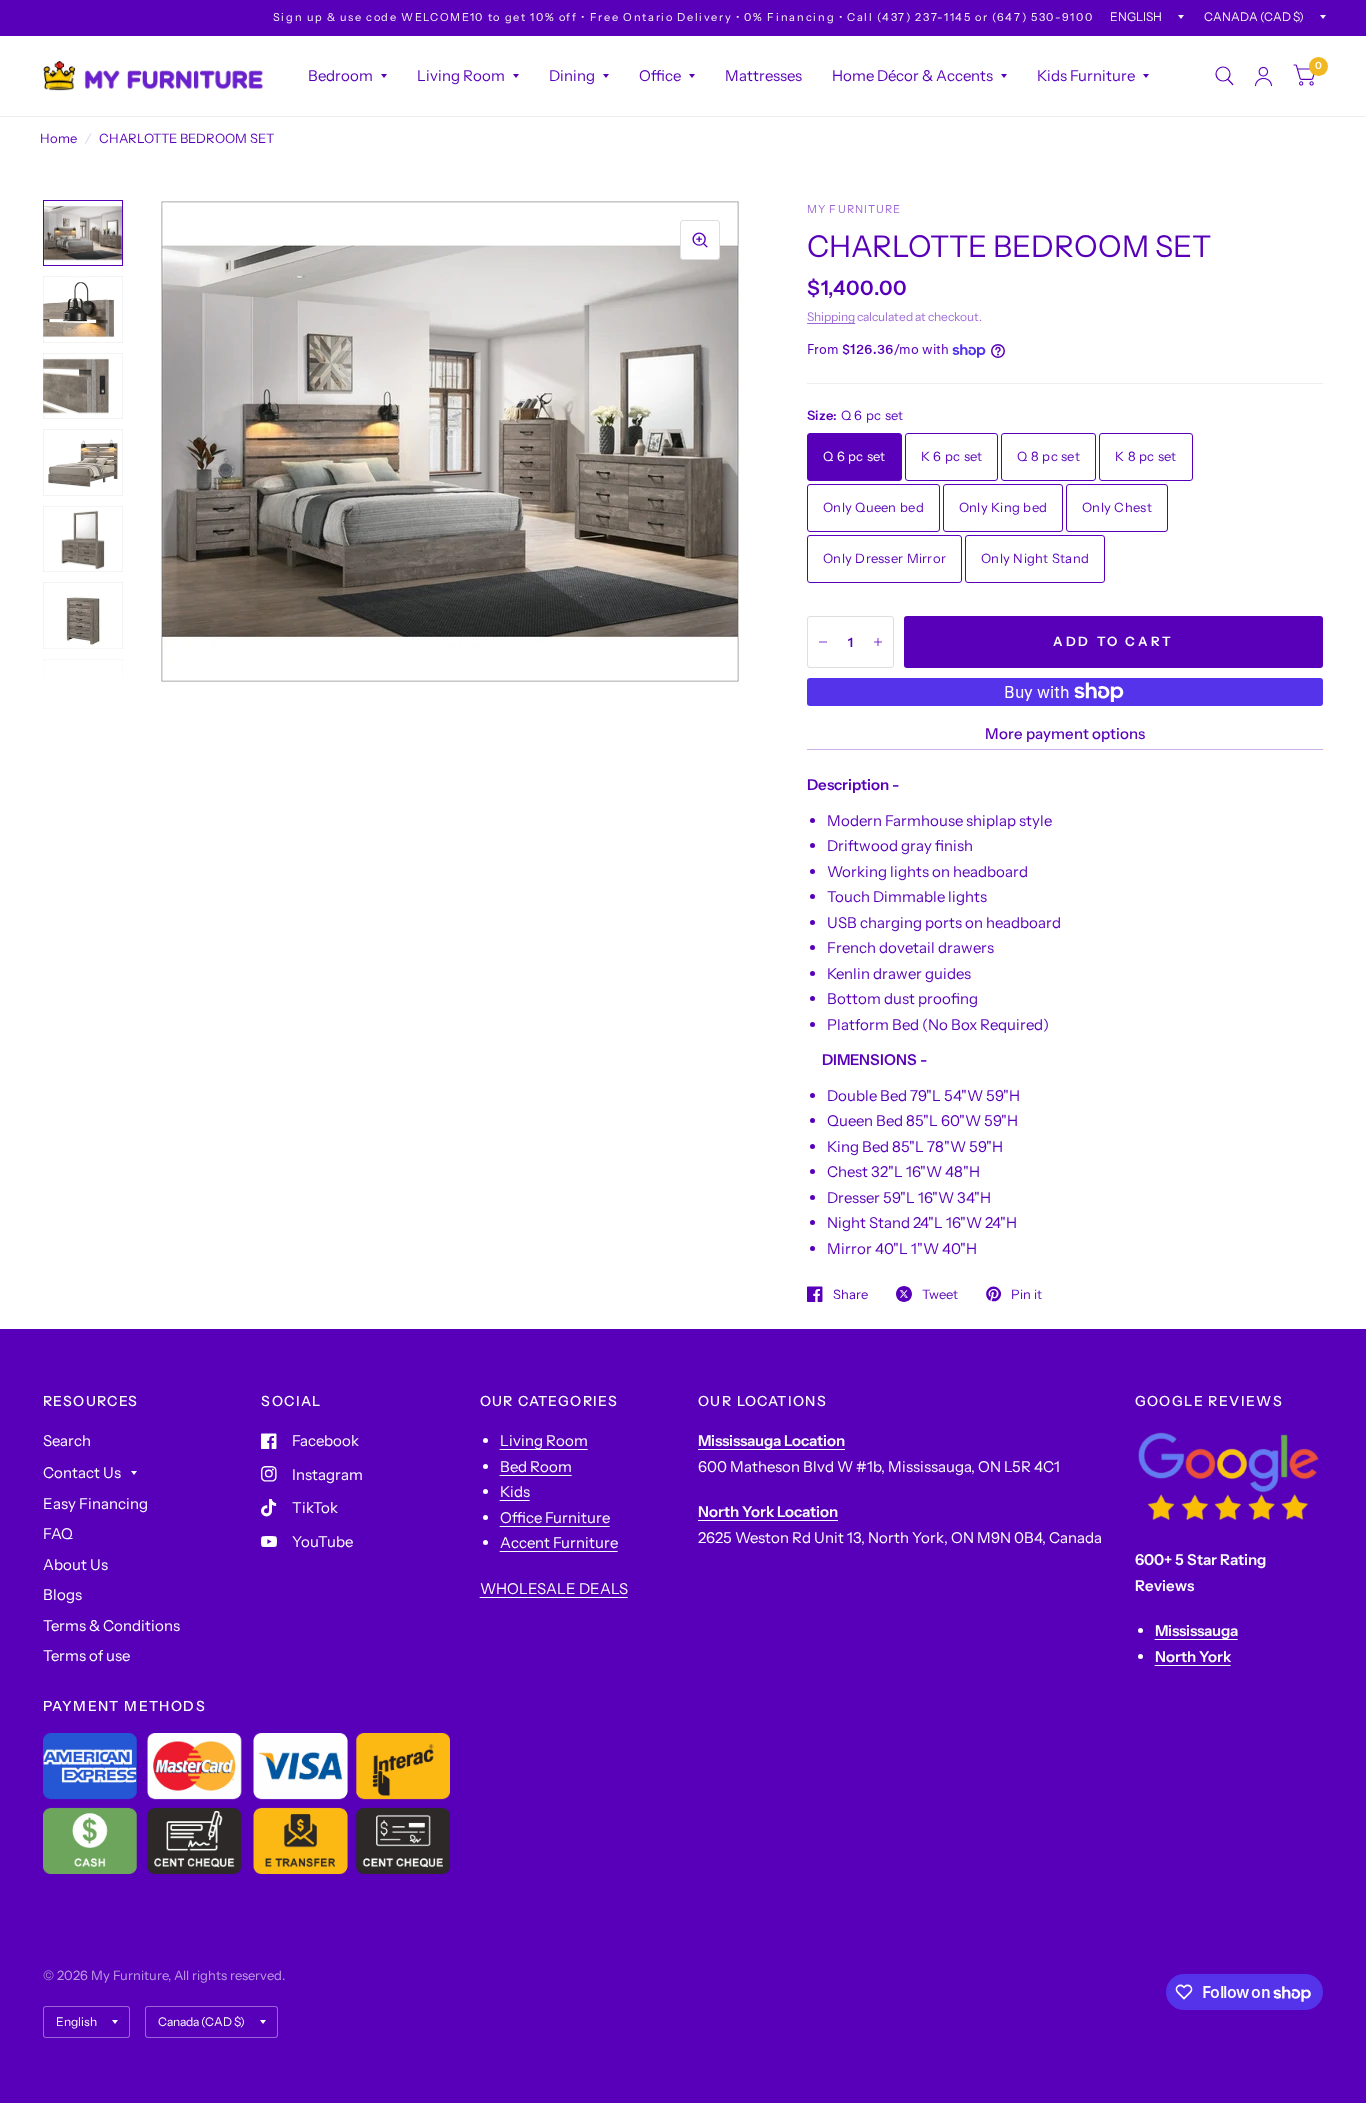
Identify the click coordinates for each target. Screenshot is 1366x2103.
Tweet (940, 1294)
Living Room (461, 75)
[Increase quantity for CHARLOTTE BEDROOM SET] (878, 642)
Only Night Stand (1035, 558)
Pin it (1026, 1294)
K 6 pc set (952, 456)
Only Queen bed (873, 507)
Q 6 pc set (854, 456)
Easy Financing (95, 1503)
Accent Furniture (559, 1542)
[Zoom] (700, 240)
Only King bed (1003, 507)
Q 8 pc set (1048, 456)
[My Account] (1263, 76)
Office (660, 75)
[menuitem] (347, 76)
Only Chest (1117, 507)
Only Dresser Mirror (884, 558)
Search (67, 1440)
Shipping (831, 316)
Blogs (62, 1594)
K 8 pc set (1146, 456)
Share (850, 1294)
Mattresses (763, 75)
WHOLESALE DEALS (554, 1588)
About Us (75, 1564)
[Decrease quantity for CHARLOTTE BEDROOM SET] (823, 642)
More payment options (1065, 733)
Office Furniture (555, 1517)
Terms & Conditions (111, 1625)
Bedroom (340, 75)
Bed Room (536, 1466)
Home (58, 138)
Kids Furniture (1086, 75)
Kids (515, 1491)
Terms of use (86, 1655)
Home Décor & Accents (912, 75)
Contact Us (82, 1472)
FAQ (58, 1533)
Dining (572, 75)
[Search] (1224, 76)
